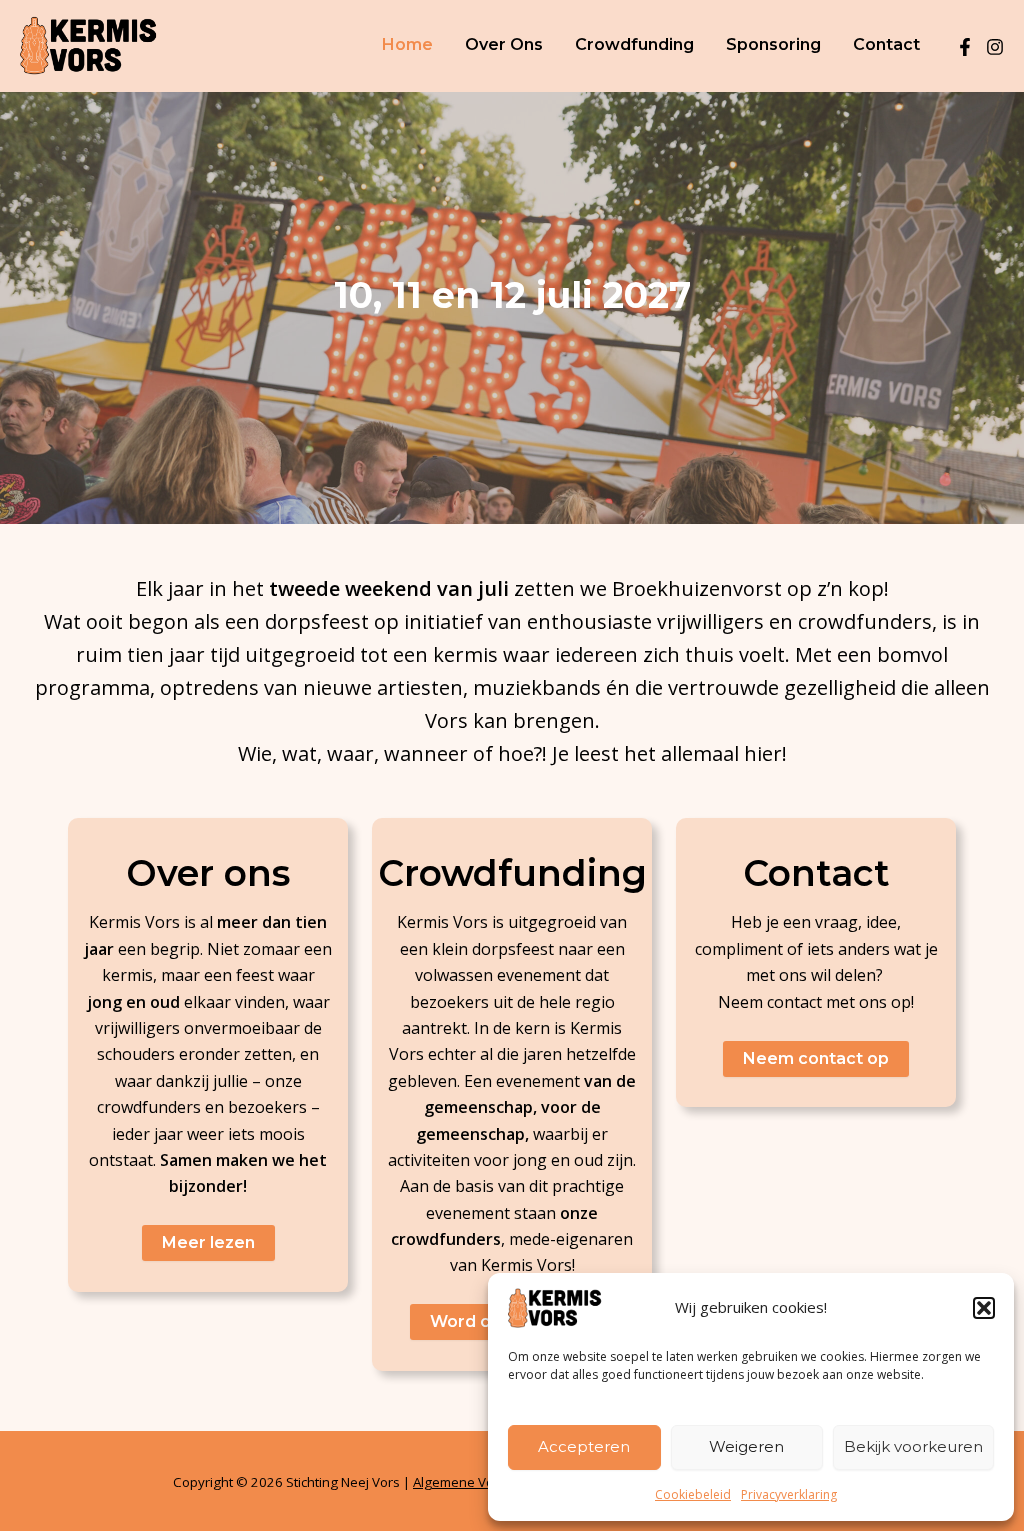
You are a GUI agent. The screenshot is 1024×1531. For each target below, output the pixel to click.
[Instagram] (995, 47)
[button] (984, 1308)
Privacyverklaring (789, 1494)
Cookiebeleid (693, 1494)
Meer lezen (208, 1242)
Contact (886, 44)
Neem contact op (816, 1058)
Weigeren (746, 1446)
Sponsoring (773, 44)
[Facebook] (965, 47)
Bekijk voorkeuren (913, 1446)
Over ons (504, 44)
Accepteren (584, 1446)
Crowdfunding (634, 44)
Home (407, 44)
